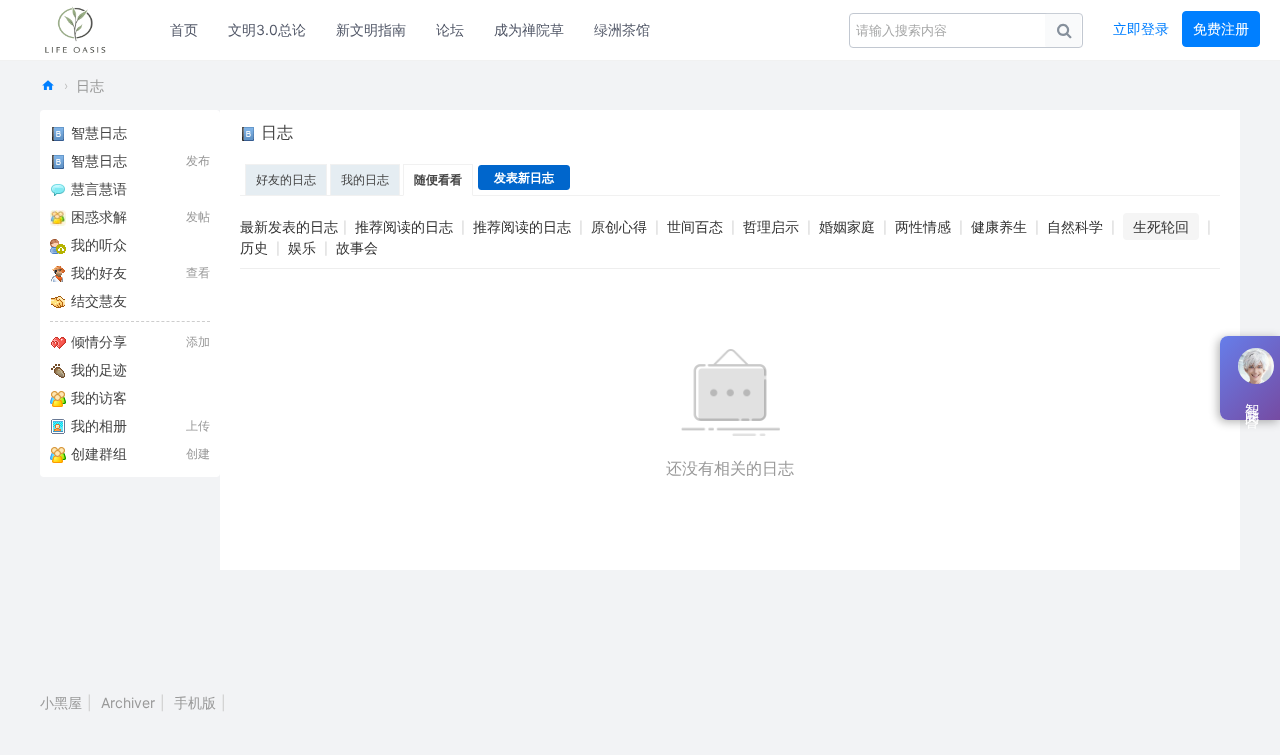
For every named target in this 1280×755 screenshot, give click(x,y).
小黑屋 (61, 702)
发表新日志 (524, 177)
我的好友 (99, 272)
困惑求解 (99, 216)
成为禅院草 (529, 29)
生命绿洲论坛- (48, 85)
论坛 (450, 29)
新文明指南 (371, 29)
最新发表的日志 (289, 226)
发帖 (198, 216)
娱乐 (302, 247)
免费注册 (1221, 28)
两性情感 (923, 226)
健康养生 (999, 226)
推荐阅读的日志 (404, 226)
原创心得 (619, 226)
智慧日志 (99, 132)
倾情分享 (99, 341)
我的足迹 (99, 369)
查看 (198, 272)
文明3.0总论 (267, 29)
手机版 (195, 702)
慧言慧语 (99, 188)
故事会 (357, 247)
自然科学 (1075, 226)
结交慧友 (99, 300)
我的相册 (99, 425)
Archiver (128, 702)
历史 (254, 247)
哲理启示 (771, 226)
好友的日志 (286, 179)
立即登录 (1141, 28)
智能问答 (1252, 400)
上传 (198, 425)
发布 (198, 160)
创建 (198, 453)
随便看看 (438, 179)
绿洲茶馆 (622, 29)
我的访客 (99, 397)
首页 (184, 29)
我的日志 (365, 179)
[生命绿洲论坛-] (85, 30)
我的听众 (99, 244)
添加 (198, 341)
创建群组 (99, 453)
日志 (90, 85)
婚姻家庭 (847, 226)
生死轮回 (1161, 226)
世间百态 (695, 226)
